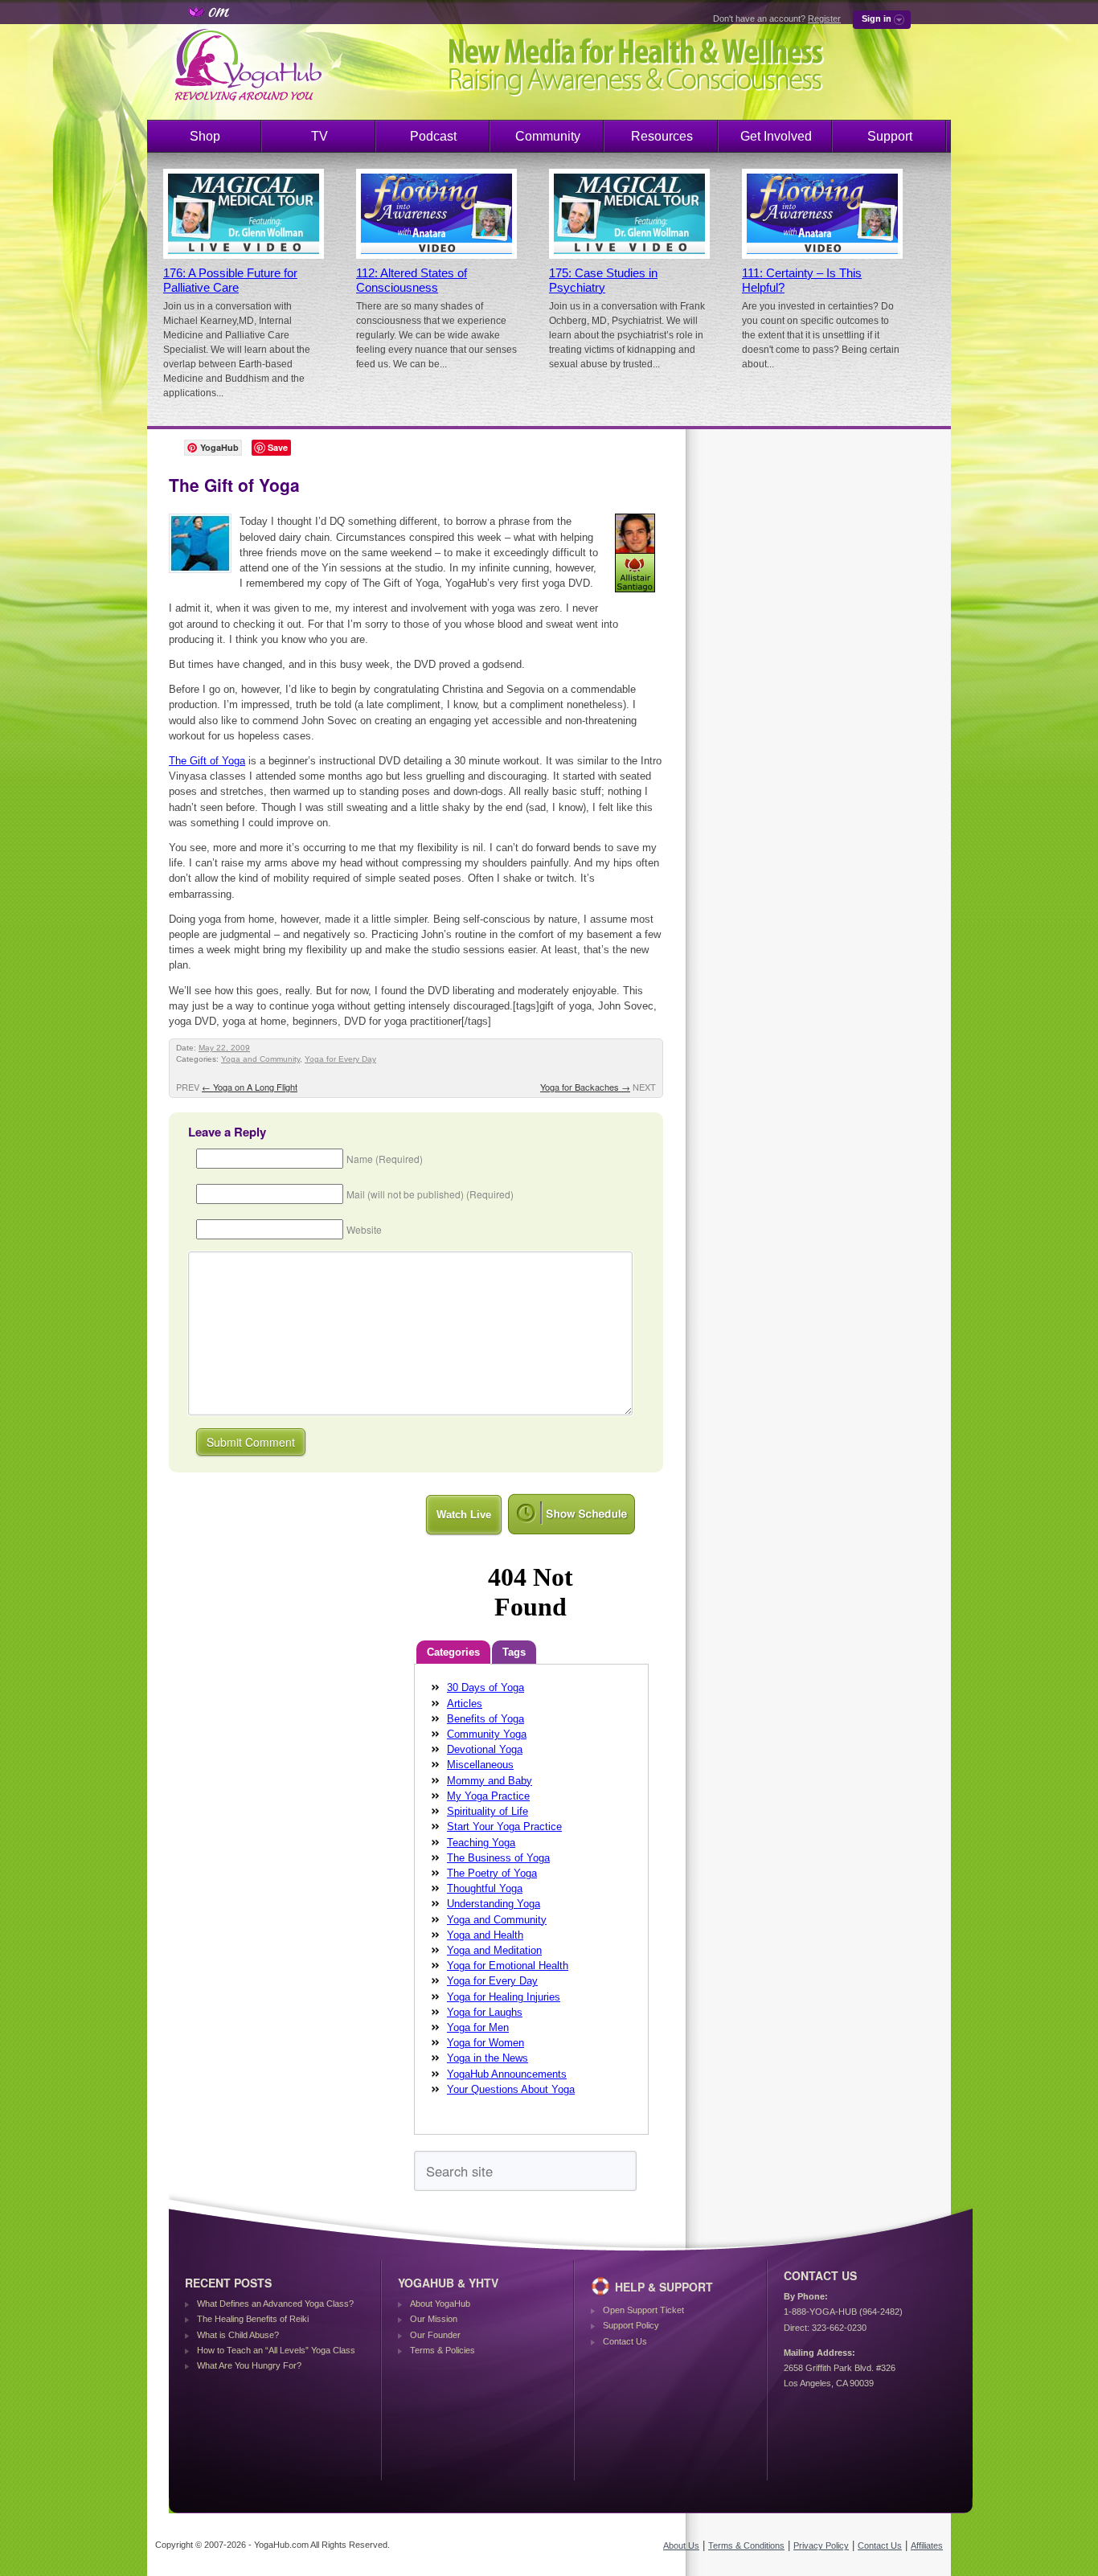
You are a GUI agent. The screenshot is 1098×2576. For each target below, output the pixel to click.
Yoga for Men (478, 2027)
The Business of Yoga (498, 1858)
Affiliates (927, 2545)
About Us (681, 2545)
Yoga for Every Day (340, 1059)
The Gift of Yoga (207, 761)
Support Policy (631, 2325)
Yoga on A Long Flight (250, 1087)
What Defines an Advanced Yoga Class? (275, 2304)
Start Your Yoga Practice (504, 1827)
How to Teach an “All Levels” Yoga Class (276, 2350)
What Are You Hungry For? (249, 2365)
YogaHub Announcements (507, 2074)
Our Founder (435, 2335)
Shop (205, 136)
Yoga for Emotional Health (508, 1966)
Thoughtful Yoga (485, 1888)
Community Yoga (487, 1734)
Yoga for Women (485, 2043)
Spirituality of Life (488, 1811)
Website (364, 1229)
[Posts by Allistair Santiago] (636, 595)
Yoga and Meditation (494, 1950)
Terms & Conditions (746, 2545)
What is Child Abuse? (238, 2335)
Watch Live (464, 1515)
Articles (465, 1704)
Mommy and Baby (490, 1781)
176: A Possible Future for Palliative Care (230, 281)
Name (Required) (385, 1159)
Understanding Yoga (494, 1904)
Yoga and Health (485, 1935)
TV (320, 136)
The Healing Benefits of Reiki (253, 2319)
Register (824, 18)
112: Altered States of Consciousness (412, 281)
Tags (514, 1652)
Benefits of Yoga (485, 1719)
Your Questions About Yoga (511, 2089)
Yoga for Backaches (585, 1087)
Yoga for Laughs (485, 2012)
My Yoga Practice (488, 1796)
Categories (453, 1652)
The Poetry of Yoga (492, 1873)
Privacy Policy (821, 2545)
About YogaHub (440, 2304)
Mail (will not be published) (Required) (430, 1194)
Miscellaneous (480, 1765)
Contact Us (625, 2341)
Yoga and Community (260, 1059)
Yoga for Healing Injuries (504, 1997)
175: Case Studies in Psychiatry (603, 281)
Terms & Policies (442, 2350)
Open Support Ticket (643, 2310)
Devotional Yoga (485, 1749)
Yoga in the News (488, 2058)
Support (890, 136)
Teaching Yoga (481, 1843)
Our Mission (434, 2319)
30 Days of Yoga (485, 1687)
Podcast (433, 136)
